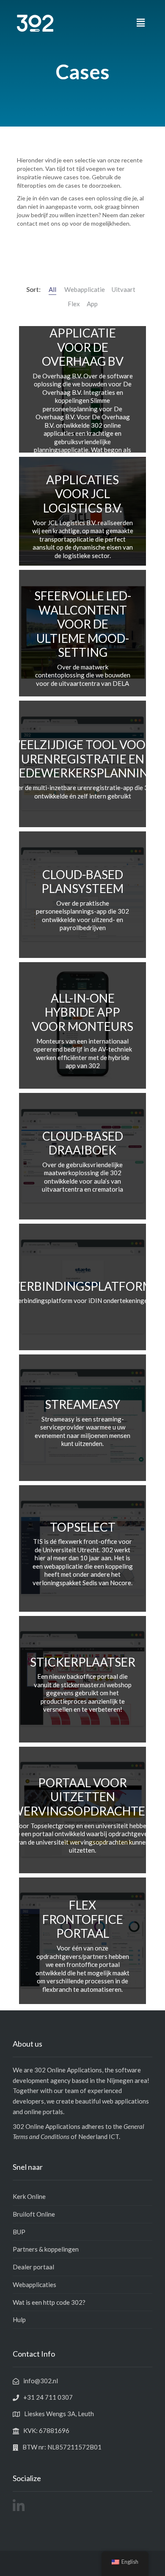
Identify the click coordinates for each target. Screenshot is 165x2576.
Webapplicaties (34, 2285)
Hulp (19, 2320)
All (52, 289)
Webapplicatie (85, 289)
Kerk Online (29, 2196)
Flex (74, 304)
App (92, 304)
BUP (19, 2232)
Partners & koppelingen (46, 2249)
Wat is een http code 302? (49, 2302)
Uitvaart (124, 289)
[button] (141, 23)
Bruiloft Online (34, 2214)
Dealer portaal (33, 2267)
